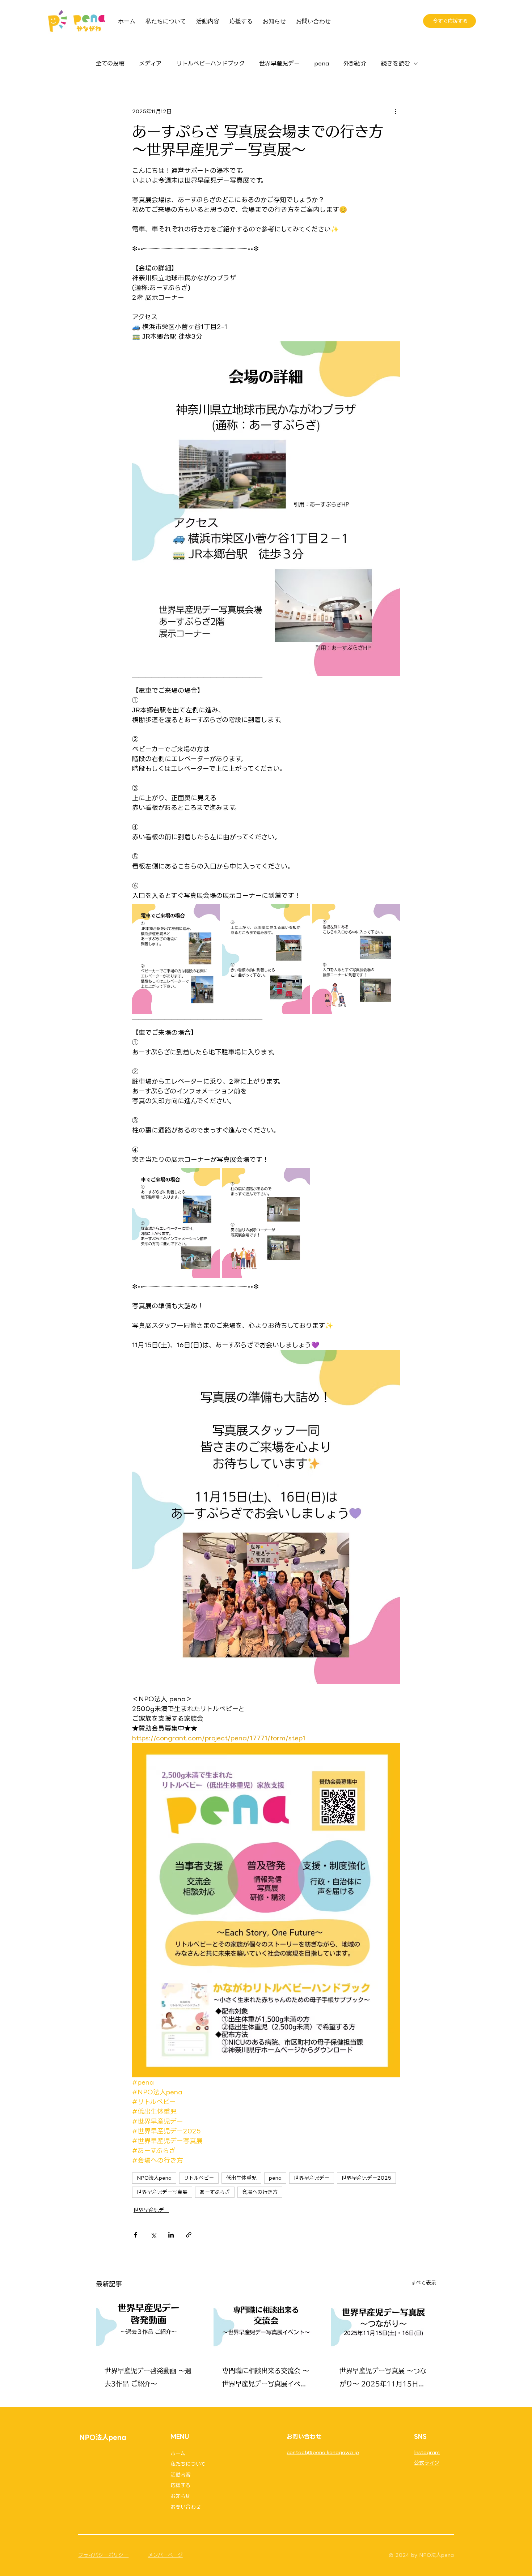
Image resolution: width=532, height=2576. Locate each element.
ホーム (178, 2453)
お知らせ (180, 2496)
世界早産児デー (279, 64)
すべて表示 (424, 2283)
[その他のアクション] (396, 111)
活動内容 (181, 2475)
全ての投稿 (110, 64)
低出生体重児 (241, 2178)
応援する (180, 2485)
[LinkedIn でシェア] (171, 2235)
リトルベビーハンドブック (210, 64)
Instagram (427, 2452)
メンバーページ (165, 2555)
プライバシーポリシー (103, 2555)
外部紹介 (355, 64)
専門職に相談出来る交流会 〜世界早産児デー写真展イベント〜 (266, 2379)
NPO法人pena (154, 2178)
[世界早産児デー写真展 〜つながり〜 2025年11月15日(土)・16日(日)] (383, 2326)
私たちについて (188, 2464)
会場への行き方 (260, 2192)
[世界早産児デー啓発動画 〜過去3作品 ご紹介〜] (149, 2326)
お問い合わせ (186, 2507)
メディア (150, 64)
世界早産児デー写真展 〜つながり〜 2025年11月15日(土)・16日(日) (383, 2379)
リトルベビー (199, 2178)
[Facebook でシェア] (136, 2235)
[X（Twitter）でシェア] (153, 2235)
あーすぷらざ (215, 2192)
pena (322, 64)
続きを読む (396, 64)
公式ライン (427, 2463)
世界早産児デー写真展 (162, 2192)
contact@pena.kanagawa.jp (323, 2452)
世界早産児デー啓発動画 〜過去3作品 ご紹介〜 (148, 2377)
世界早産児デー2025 (366, 2178)
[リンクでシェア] (189, 2235)
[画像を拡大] (176, 959)
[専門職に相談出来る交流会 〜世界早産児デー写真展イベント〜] (266, 2326)
